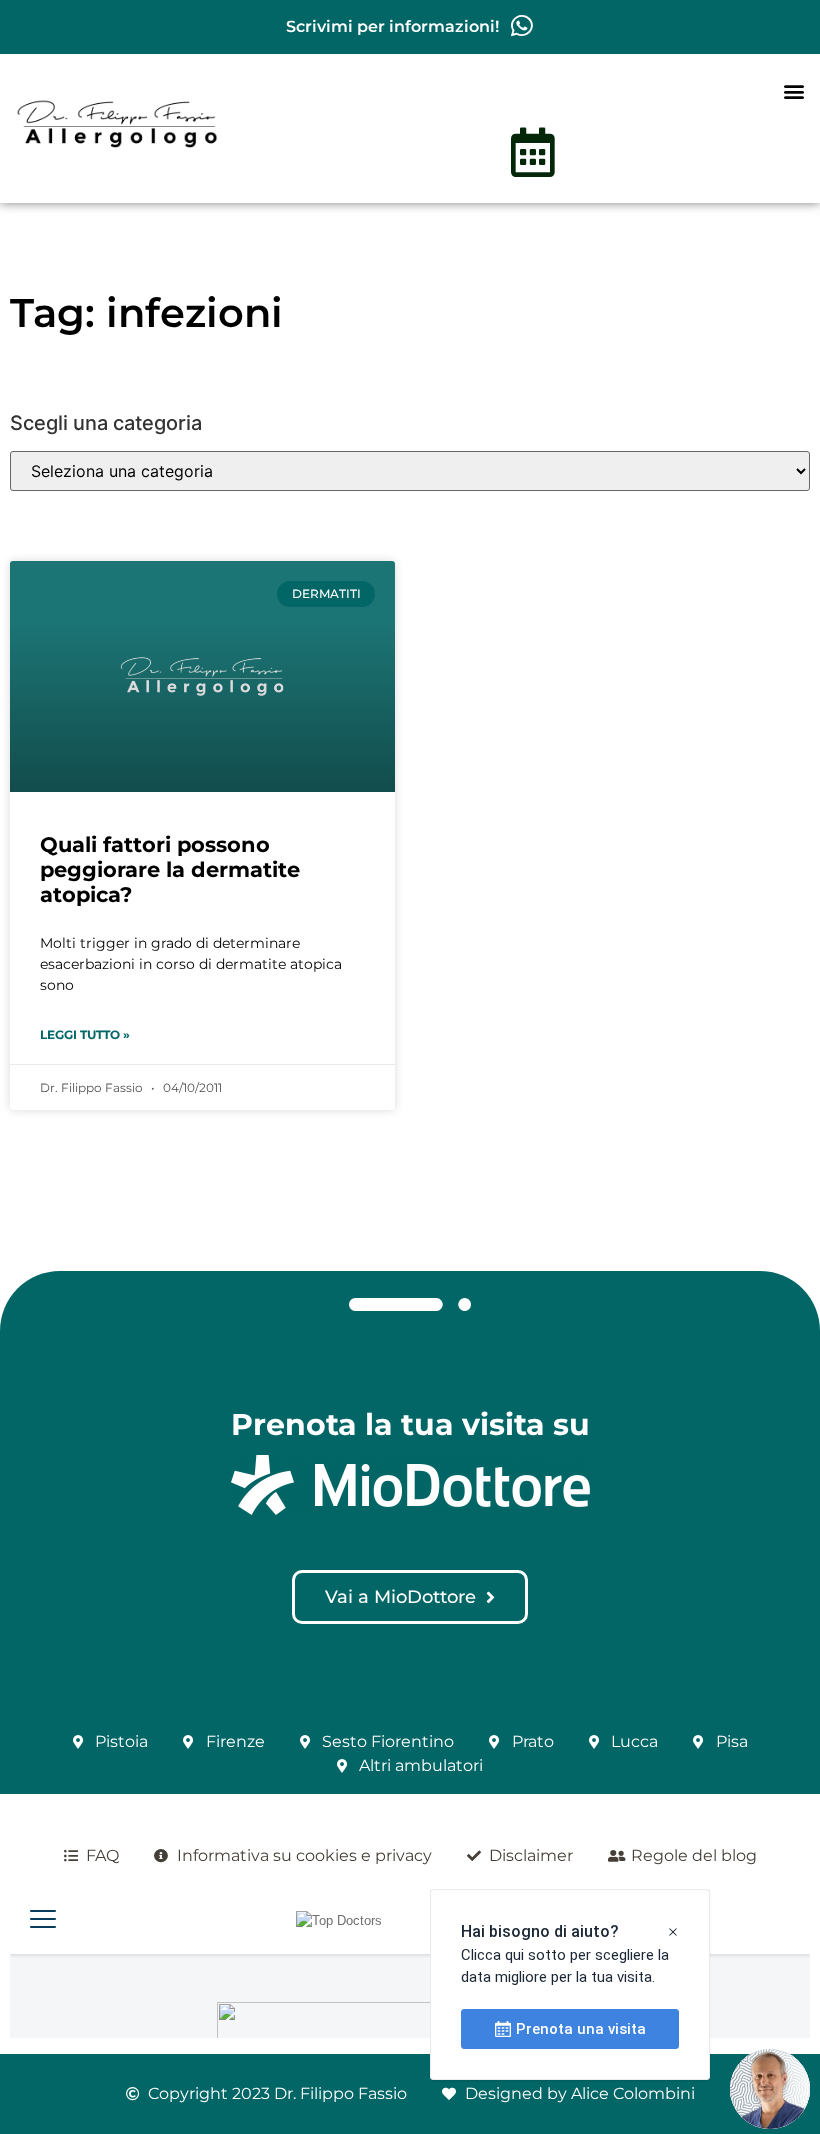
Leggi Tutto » (85, 1034)
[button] (793, 90)
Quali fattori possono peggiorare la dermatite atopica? (170, 869)
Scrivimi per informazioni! (392, 26)
